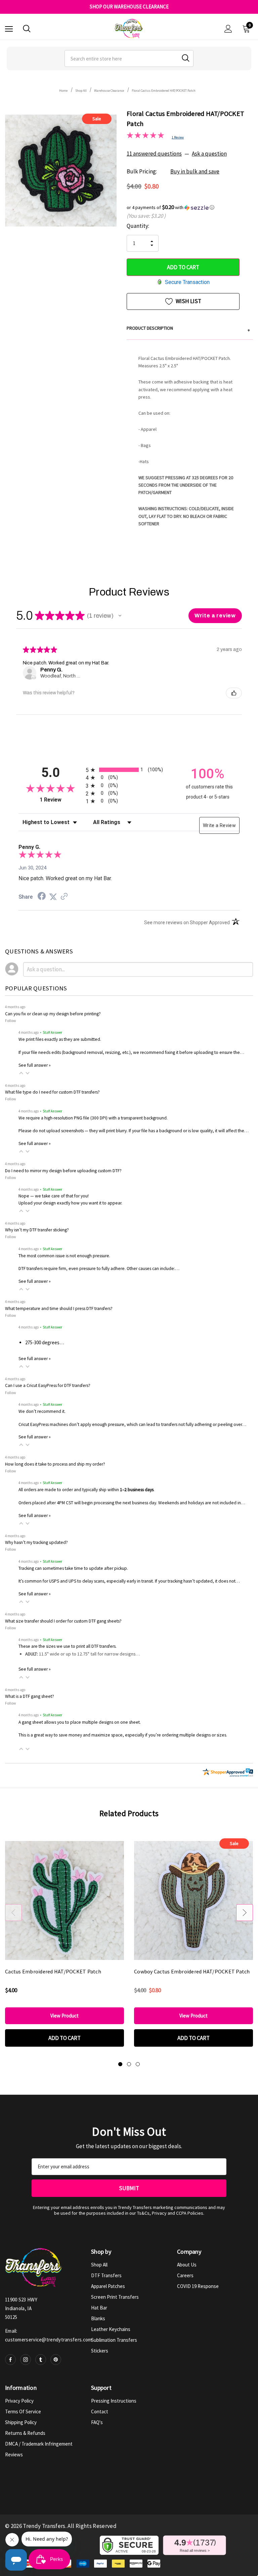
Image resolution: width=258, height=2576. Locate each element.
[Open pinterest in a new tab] (56, 2360)
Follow (11, 1020)
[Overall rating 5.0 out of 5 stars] (145, 136)
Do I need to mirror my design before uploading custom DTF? (63, 1171)
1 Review (178, 137)
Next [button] (245, 1913)
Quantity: (138, 226)
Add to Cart (64, 2038)
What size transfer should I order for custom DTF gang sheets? (63, 1621)
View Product (64, 2016)
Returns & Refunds (25, 2433)
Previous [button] (13, 1913)
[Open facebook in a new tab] (10, 2360)
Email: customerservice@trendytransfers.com (49, 2335)
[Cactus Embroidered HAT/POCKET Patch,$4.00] (64, 1900)
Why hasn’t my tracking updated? (36, 1542)
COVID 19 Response (198, 2286)
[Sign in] (228, 29)
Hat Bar (99, 2308)
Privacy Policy (19, 2401)
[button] (190, 207)
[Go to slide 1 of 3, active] (120, 2064)
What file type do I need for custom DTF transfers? (52, 1092)
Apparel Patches (108, 2286)
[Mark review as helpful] (234, 693)
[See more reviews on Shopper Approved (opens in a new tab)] (64, 897)
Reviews (14, 2455)
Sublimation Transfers (114, 2340)
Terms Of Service (23, 2411)
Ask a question (209, 154)
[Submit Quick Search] (186, 58)
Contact (100, 2411)
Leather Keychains (111, 2329)
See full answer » (35, 1065)
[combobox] (129, 58)
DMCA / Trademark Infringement (39, 2444)
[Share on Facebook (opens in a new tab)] (42, 897)
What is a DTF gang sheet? (30, 1696)
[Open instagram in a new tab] (26, 2360)
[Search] (27, 29)
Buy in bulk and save (195, 171)
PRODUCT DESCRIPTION (188, 329)
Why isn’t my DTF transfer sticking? (37, 1230)
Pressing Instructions (114, 2401)
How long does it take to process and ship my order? (55, 1464)
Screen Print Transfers (115, 2297)
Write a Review (219, 825)
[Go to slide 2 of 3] (129, 2064)
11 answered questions (154, 154)
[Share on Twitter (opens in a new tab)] (53, 897)
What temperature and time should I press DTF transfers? (59, 1309)
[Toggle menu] (9, 29)
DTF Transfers (106, 2275)
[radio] (129, 770)
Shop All (99, 2265)
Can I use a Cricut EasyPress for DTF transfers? (48, 1385)
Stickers (100, 2351)
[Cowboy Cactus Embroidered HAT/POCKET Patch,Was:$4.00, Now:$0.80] (193, 1900)
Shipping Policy (21, 2422)
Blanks (98, 2318)
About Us (187, 2265)
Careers (185, 2275)
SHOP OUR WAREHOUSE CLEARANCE (129, 7)
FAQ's (97, 2422)
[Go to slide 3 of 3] (138, 2064)
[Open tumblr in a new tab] (41, 2360)
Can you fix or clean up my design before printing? (53, 1014)
